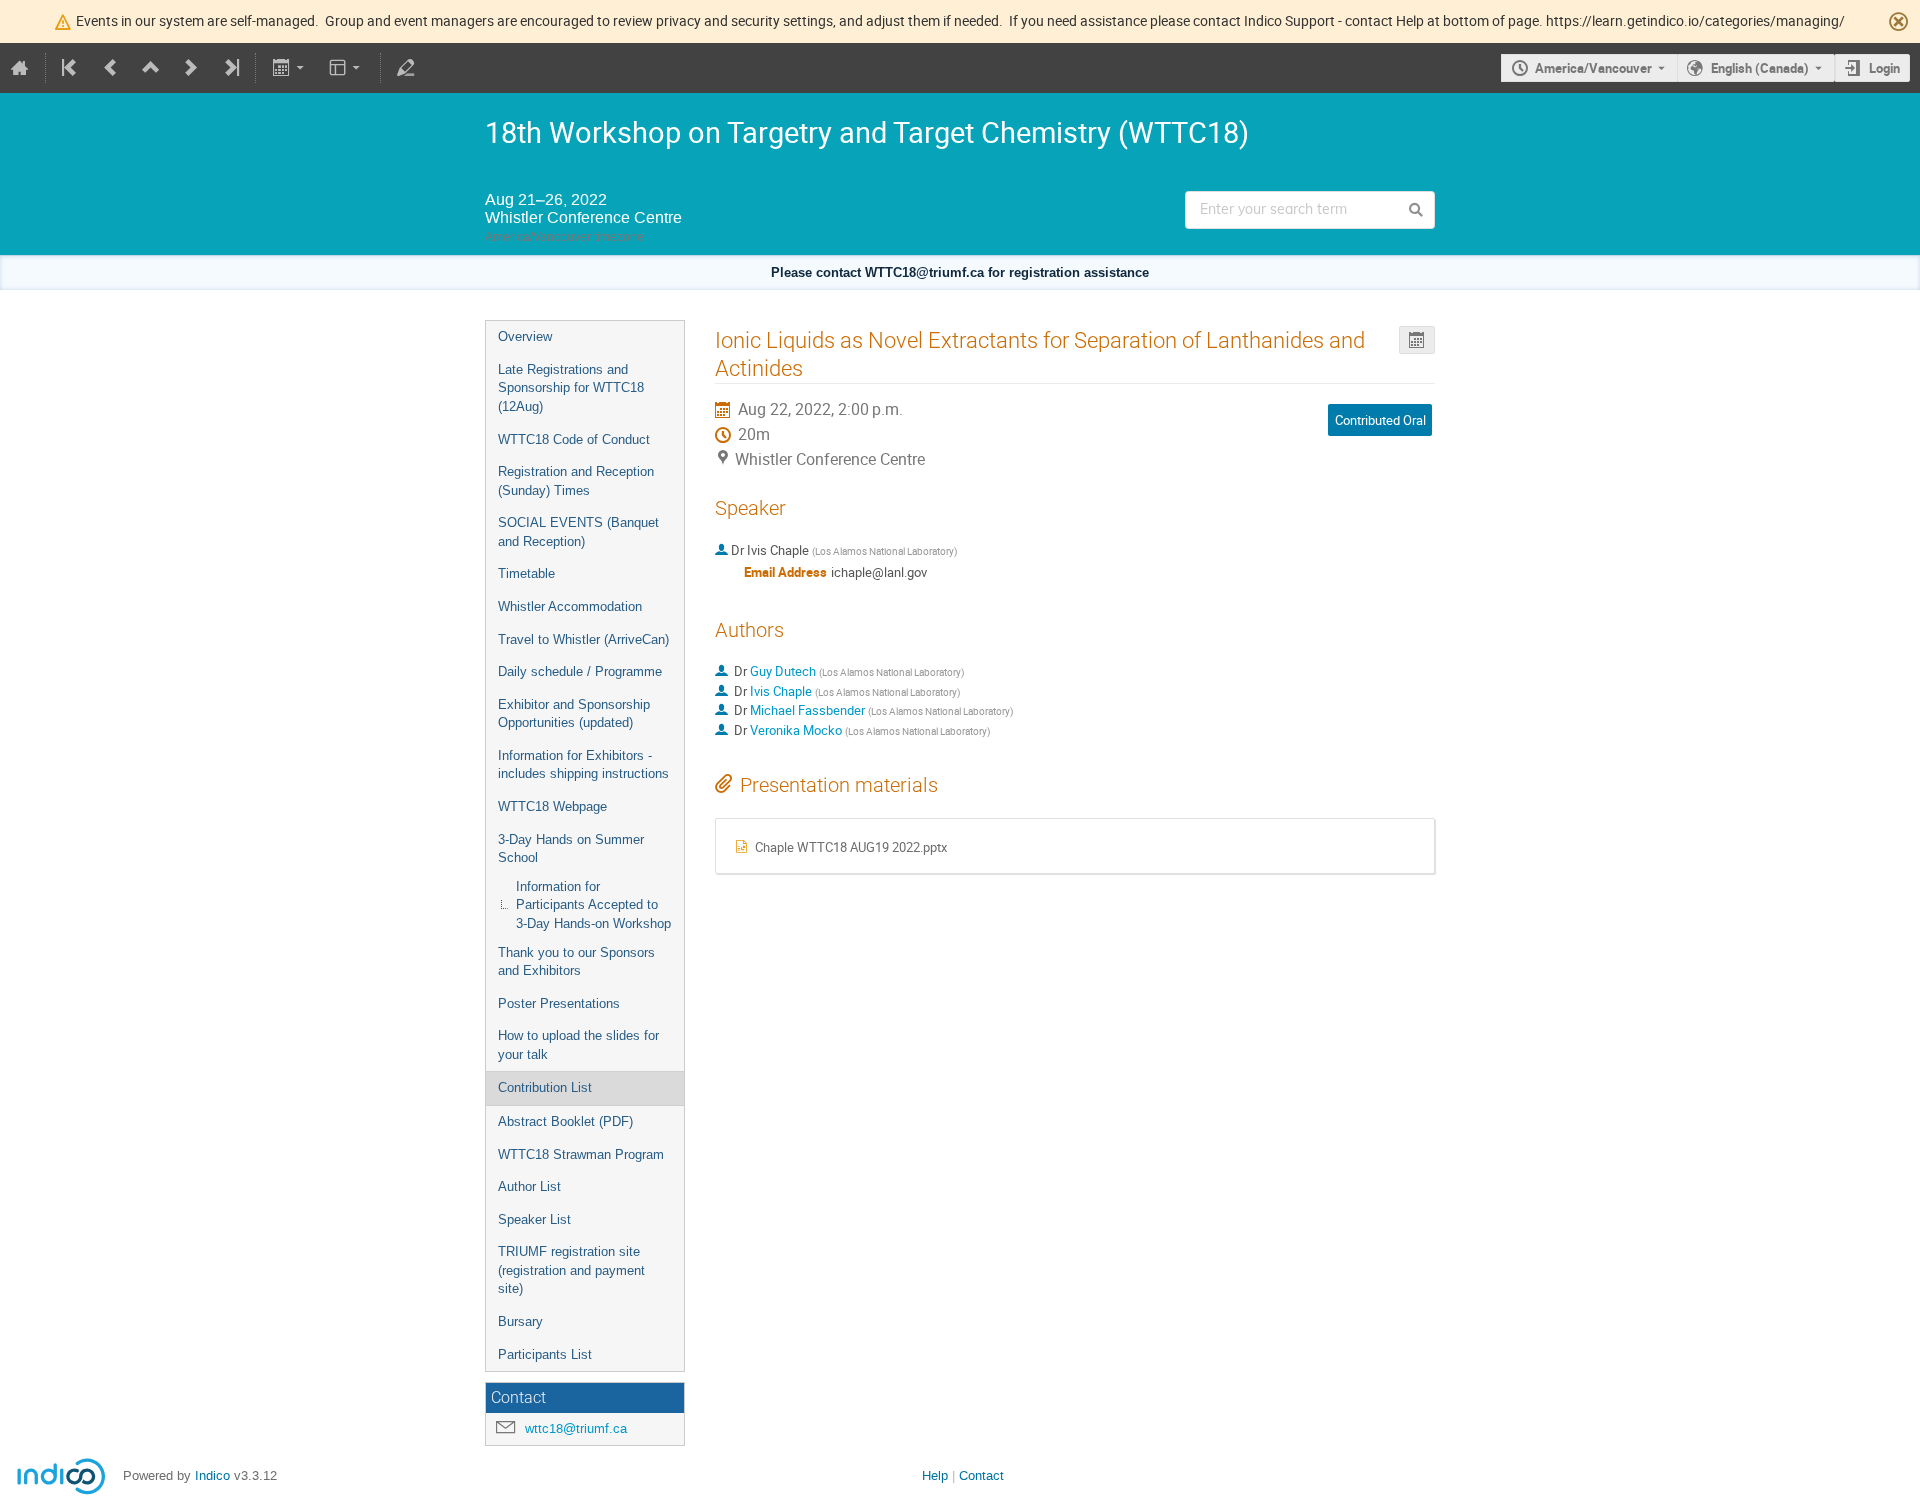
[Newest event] (230, 68)
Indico (212, 1475)
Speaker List (534, 1219)
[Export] (289, 68)
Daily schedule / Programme (580, 671)
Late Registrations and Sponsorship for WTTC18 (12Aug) (571, 388)
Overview (525, 336)
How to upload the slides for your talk (578, 1045)
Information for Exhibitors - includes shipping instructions (583, 765)
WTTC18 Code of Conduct (574, 439)
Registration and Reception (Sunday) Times (576, 481)
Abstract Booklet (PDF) (565, 1121)
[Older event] (111, 68)
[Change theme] (346, 68)
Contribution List (545, 1087)
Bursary (520, 1321)
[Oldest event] (71, 68)
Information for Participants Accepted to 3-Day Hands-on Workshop (593, 905)
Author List (529, 1186)
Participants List (545, 1354)
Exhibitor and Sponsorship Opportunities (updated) (574, 714)
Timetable (526, 573)
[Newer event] (191, 68)
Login (1884, 68)
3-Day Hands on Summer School (571, 849)
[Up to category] (151, 68)
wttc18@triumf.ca (576, 1428)
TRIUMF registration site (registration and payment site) (571, 1270)
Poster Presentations (559, 1003)
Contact (981, 1475)
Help (935, 1475)
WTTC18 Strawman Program (581, 1154)
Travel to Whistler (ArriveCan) (583, 639)
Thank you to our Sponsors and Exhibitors (576, 962)
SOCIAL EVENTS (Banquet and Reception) (578, 532)
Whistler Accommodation (570, 606)
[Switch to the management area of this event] (406, 68)
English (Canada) (1760, 68)
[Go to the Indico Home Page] (20, 68)
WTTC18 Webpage (552, 806)
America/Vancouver (1593, 68)
